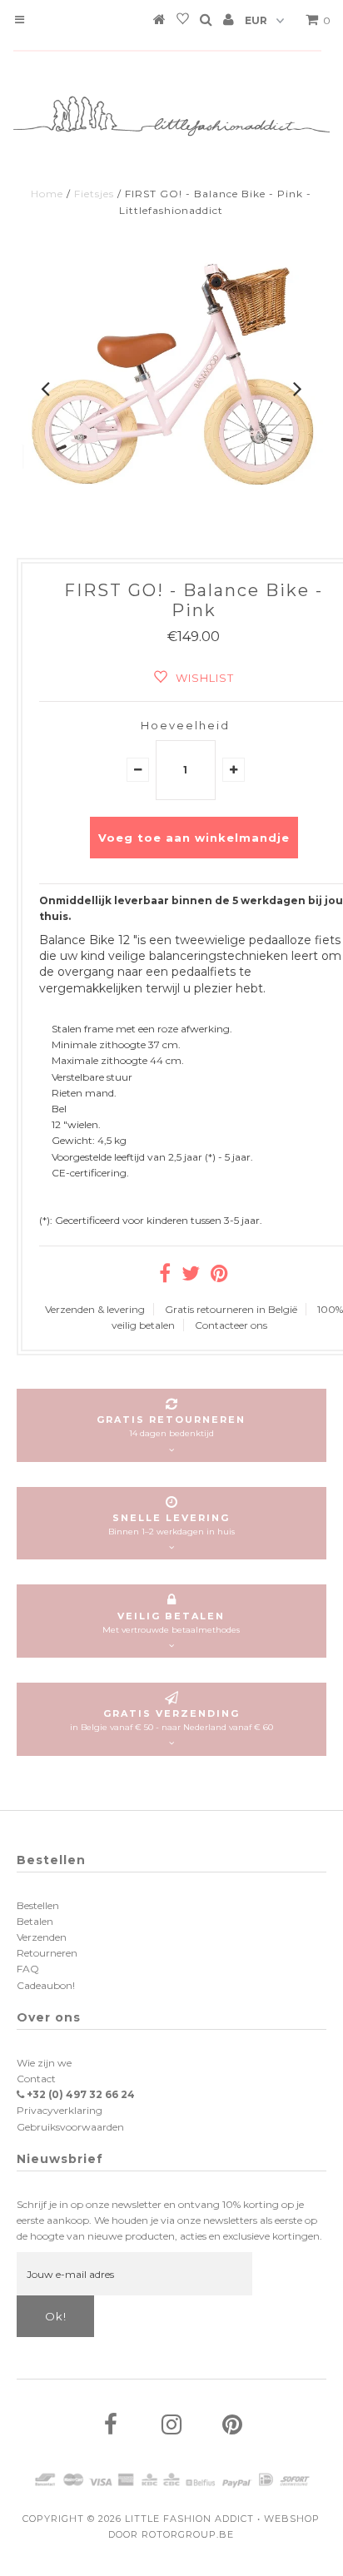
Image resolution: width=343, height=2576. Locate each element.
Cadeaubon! (46, 1985)
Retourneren (47, 1953)
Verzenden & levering (95, 1309)
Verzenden (42, 1937)
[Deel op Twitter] (191, 1277)
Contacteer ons (231, 1325)
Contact (36, 2079)
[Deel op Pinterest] (219, 1277)
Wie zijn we (44, 2063)
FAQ (28, 1969)
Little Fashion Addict (189, 2519)
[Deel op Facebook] (165, 1277)
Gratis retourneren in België (231, 1309)
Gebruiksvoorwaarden (70, 2127)
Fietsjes (94, 194)
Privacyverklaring (60, 2110)
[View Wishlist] (183, 22)
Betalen (35, 1921)
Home (47, 194)
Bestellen (38, 1905)
